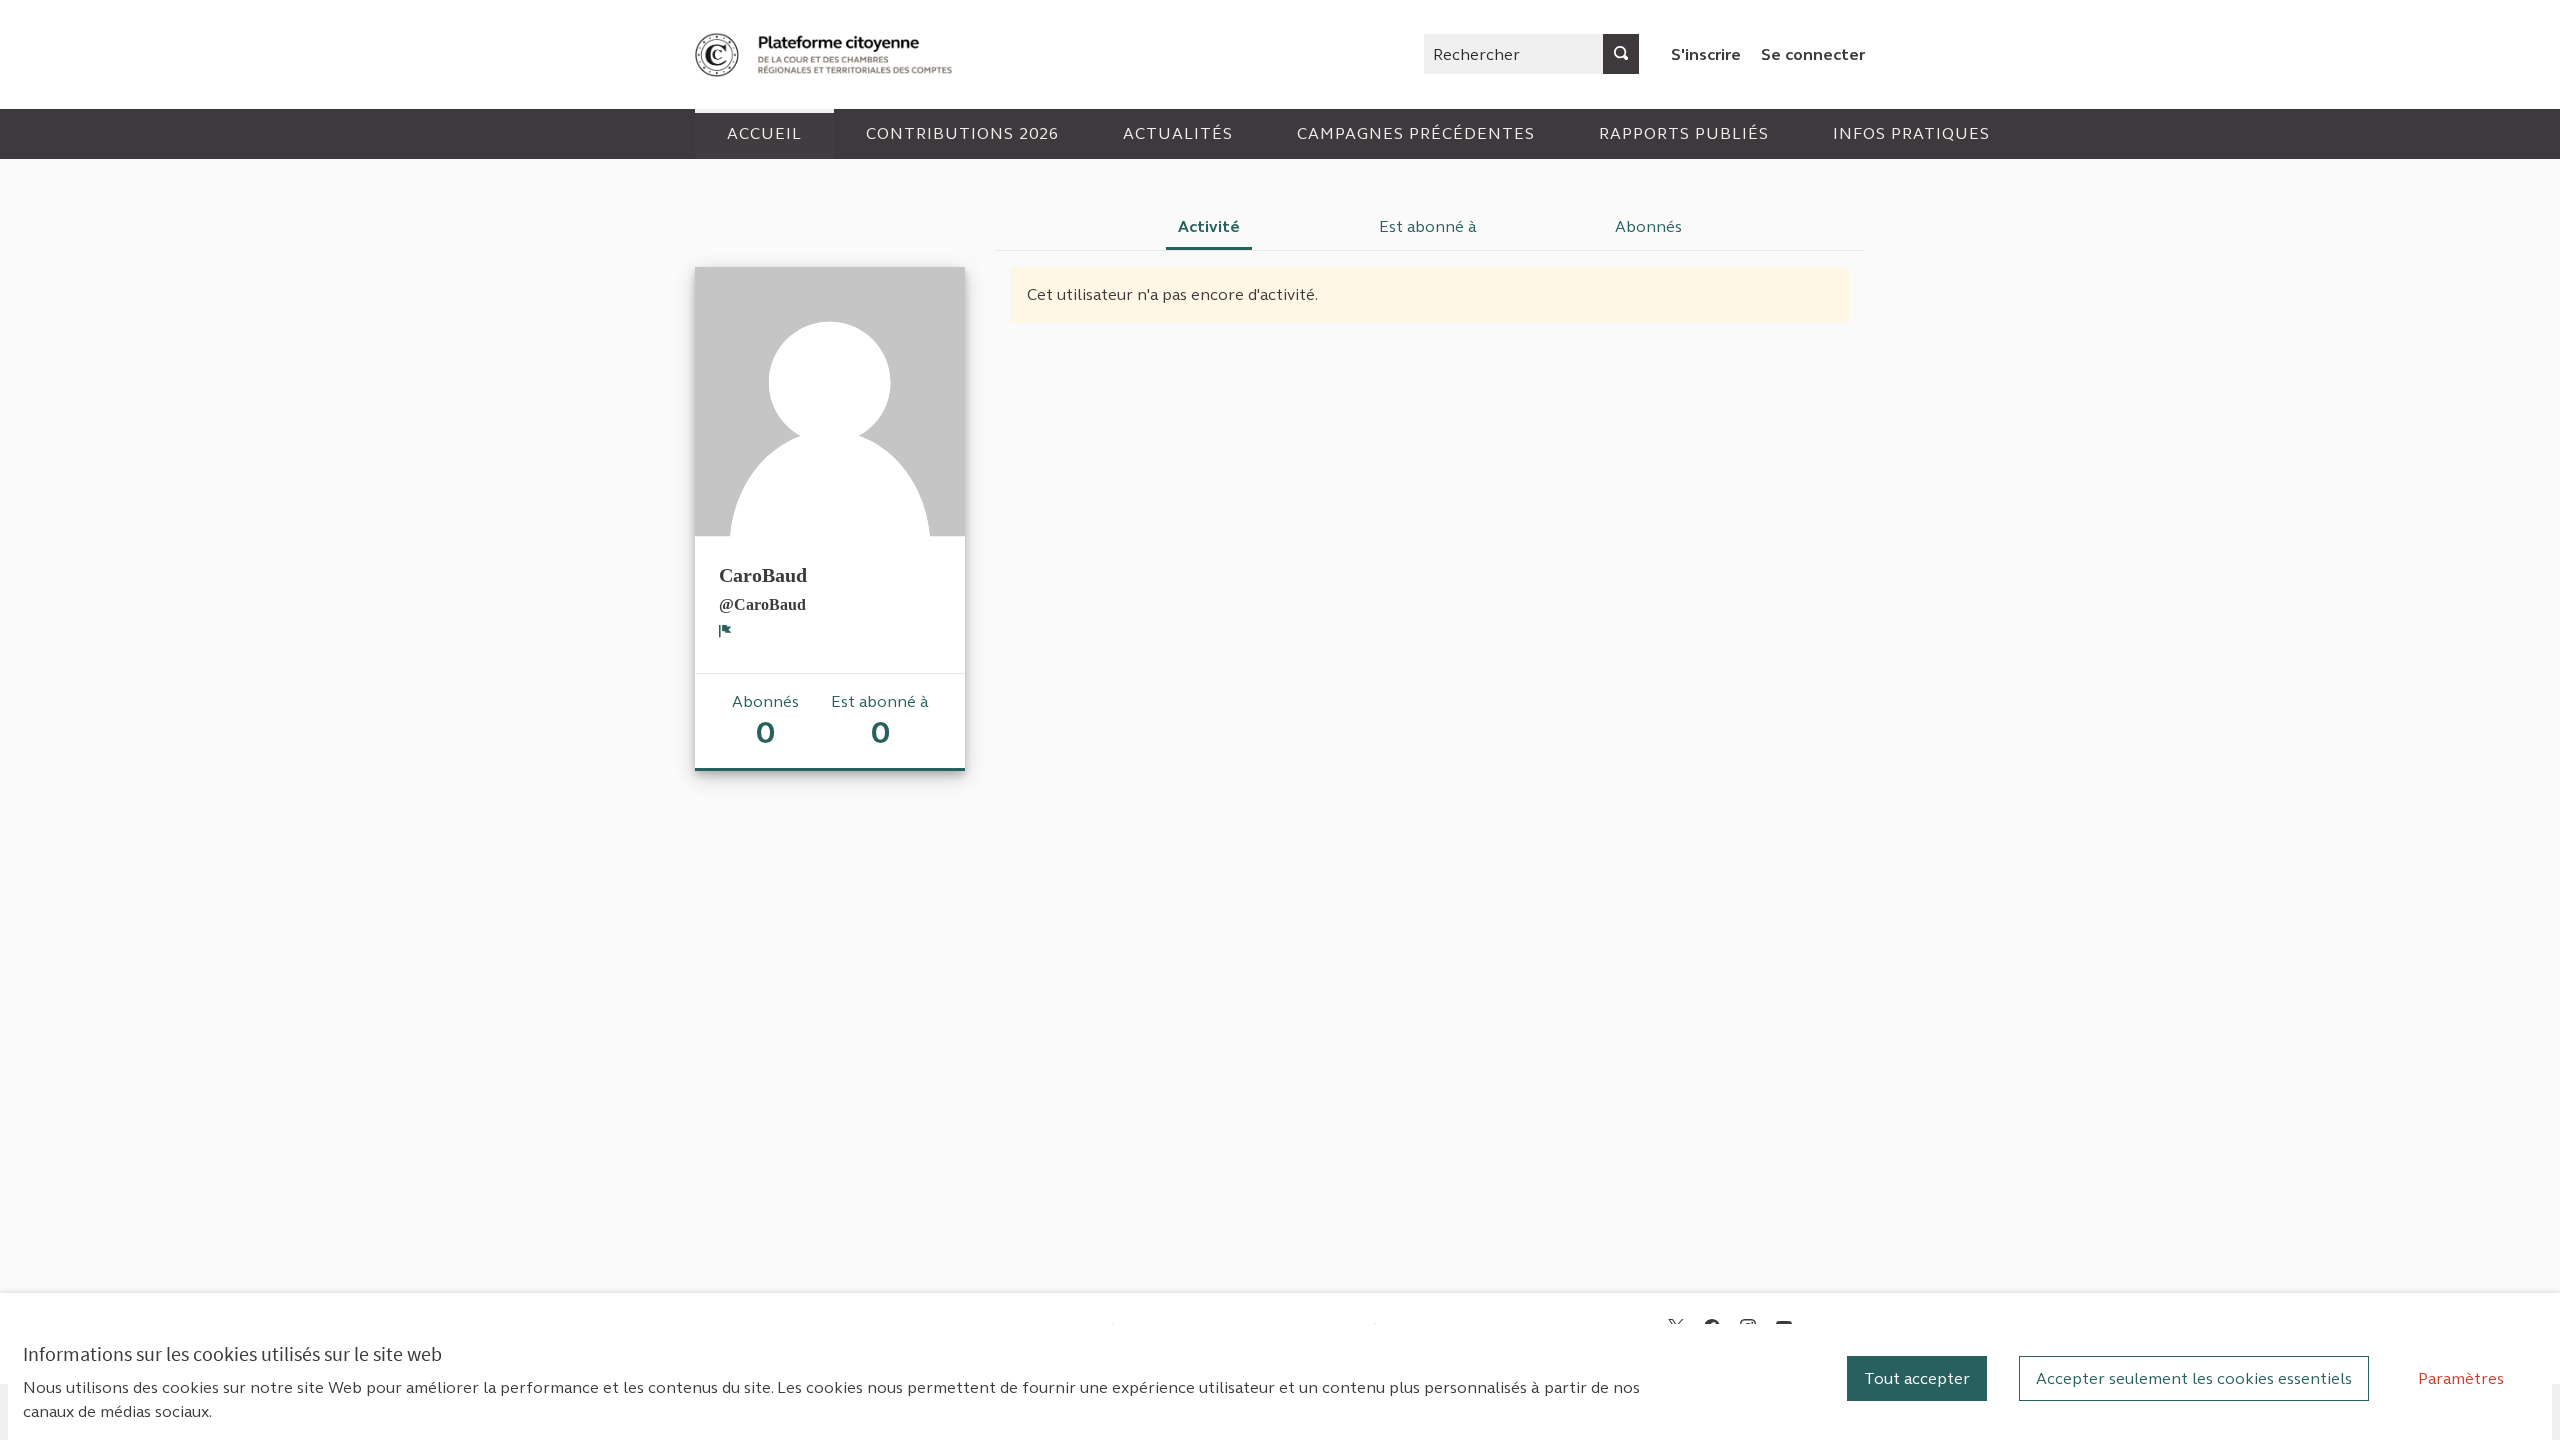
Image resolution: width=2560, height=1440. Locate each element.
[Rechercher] (1621, 54)
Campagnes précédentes (1416, 133)
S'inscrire (1706, 54)
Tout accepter (1917, 1378)
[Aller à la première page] (826, 54)
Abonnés (1648, 226)
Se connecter (1813, 54)
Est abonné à (1428, 226)
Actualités (1178, 133)
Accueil (764, 133)
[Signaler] (725, 631)
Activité (1209, 226)
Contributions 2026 (962, 133)
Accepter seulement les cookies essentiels (2194, 1378)
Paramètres (2461, 1378)
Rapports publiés (1684, 133)
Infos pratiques (1911, 133)
